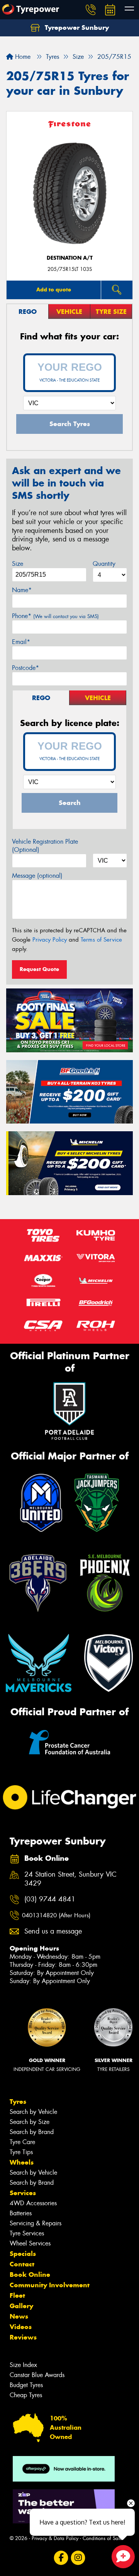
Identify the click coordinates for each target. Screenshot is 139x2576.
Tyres (18, 2102)
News (19, 2316)
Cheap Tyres (26, 2395)
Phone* (55, 616)
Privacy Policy (50, 940)
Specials (23, 2254)
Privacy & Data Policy (55, 2538)
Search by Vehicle (33, 2112)
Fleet (17, 2295)
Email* (21, 642)
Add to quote (54, 289)
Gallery (21, 2306)
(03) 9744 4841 (50, 1899)
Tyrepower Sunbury (76, 27)
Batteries (21, 2213)
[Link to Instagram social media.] (78, 2558)
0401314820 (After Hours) (56, 1915)
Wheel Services (30, 2243)
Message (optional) (37, 876)
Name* (22, 590)
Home (22, 57)
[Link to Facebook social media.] (61, 2558)
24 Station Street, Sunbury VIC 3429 (70, 1879)
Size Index (23, 2365)
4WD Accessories (33, 2203)
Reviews (23, 2337)
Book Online (30, 2275)
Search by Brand (32, 2132)
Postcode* (25, 668)
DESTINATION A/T (70, 258)
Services (23, 2193)
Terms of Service (101, 940)
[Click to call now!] (91, 10)
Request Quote (39, 969)
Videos (21, 2327)
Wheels (22, 2162)
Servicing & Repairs (36, 2223)
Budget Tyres (26, 2385)
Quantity (104, 564)
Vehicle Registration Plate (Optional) (45, 846)
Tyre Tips (21, 2152)
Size (18, 564)
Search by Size (30, 2122)
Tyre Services (27, 2233)
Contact (22, 2264)
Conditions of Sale (103, 2538)
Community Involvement (50, 2285)
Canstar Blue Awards (37, 2375)
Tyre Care (22, 2142)
